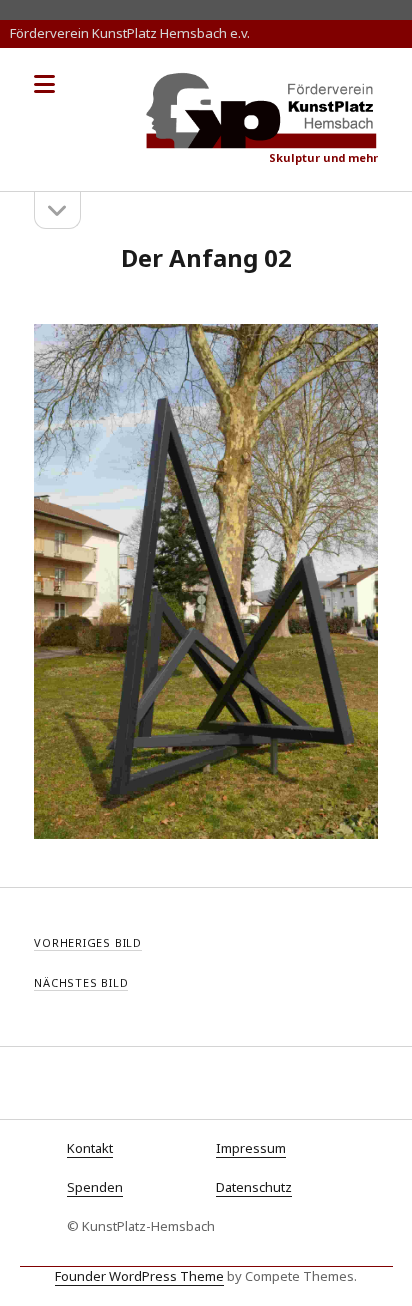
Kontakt (90, 1148)
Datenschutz (254, 1187)
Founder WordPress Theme (139, 1276)
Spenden (95, 1187)
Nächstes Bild (81, 982)
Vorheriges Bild (88, 942)
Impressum (251, 1148)
